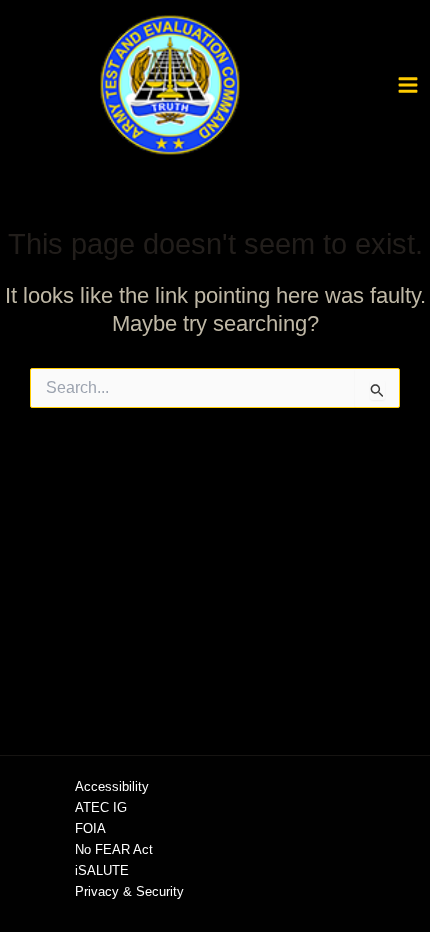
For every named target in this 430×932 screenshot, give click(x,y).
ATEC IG (101, 807)
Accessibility (112, 786)
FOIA (90, 828)
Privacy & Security (129, 891)
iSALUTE (102, 870)
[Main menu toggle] (408, 85)
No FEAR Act (114, 849)
